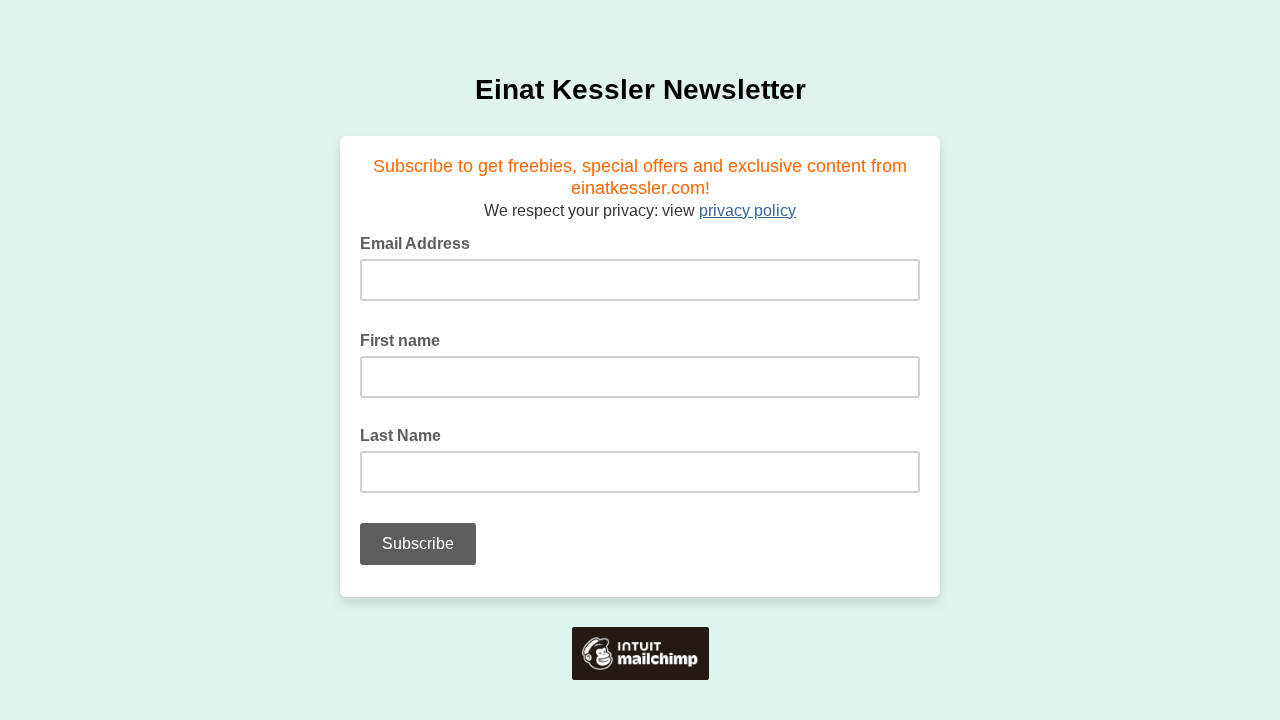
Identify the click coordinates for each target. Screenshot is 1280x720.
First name (406, 339)
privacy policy (747, 210)
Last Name (400, 435)
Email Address (421, 242)
